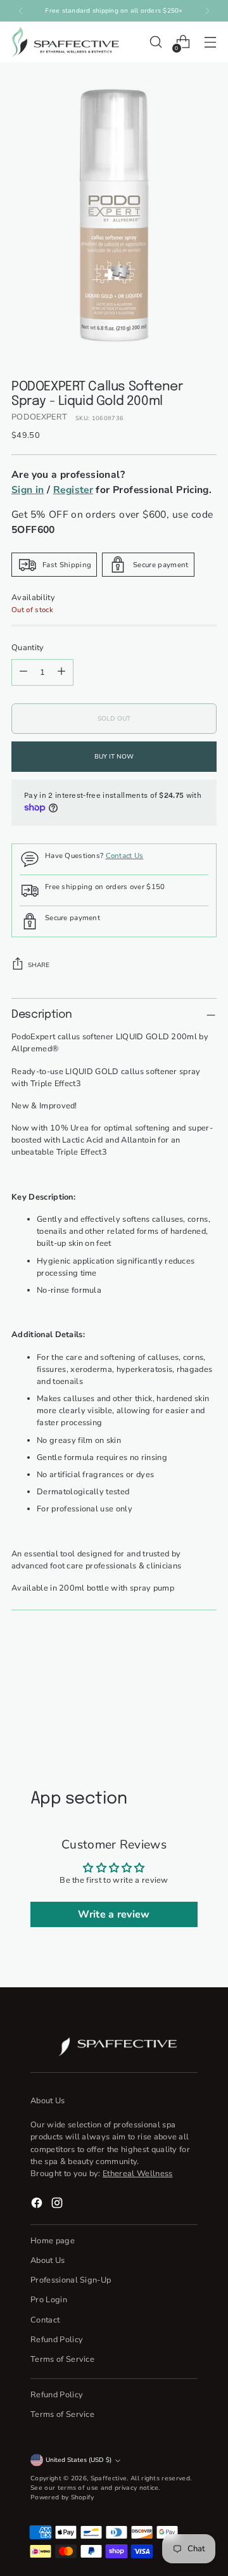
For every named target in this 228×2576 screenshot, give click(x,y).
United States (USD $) (79, 2460)
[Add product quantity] (61, 672)
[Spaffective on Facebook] (38, 2205)
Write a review (114, 1914)
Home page (53, 2241)
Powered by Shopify (62, 2497)
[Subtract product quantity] (23, 672)
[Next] (207, 11)
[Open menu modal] (210, 42)
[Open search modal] (155, 42)
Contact (45, 2320)
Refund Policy (57, 2340)
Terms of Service (62, 2359)
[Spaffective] (65, 42)
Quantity (28, 648)
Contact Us (125, 856)
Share (39, 965)
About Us (48, 2260)
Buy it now (114, 757)
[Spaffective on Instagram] (58, 2205)
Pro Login (49, 2300)
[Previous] (21, 11)
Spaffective (109, 2478)
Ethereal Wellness (137, 2174)
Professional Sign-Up (71, 2280)
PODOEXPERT (39, 417)
